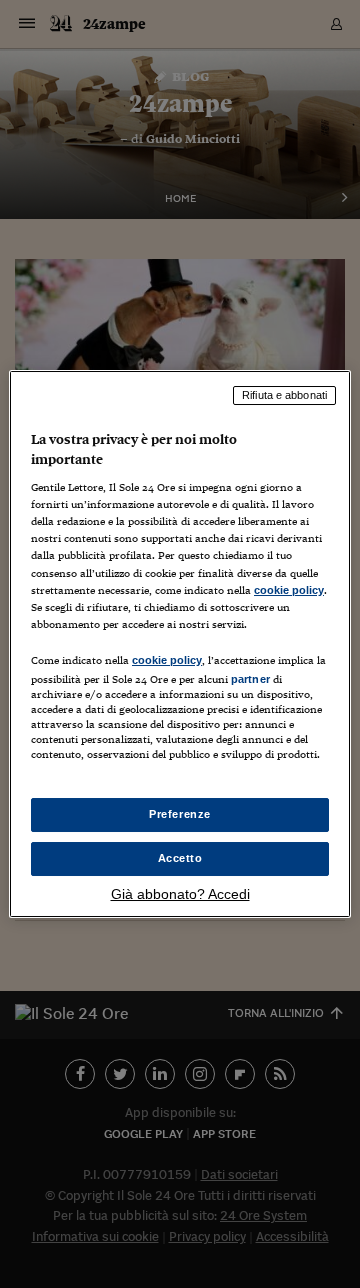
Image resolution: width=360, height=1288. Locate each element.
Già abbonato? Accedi (180, 894)
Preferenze (180, 814)
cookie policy (289, 590)
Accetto (180, 858)
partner (250, 679)
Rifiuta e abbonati (284, 395)
